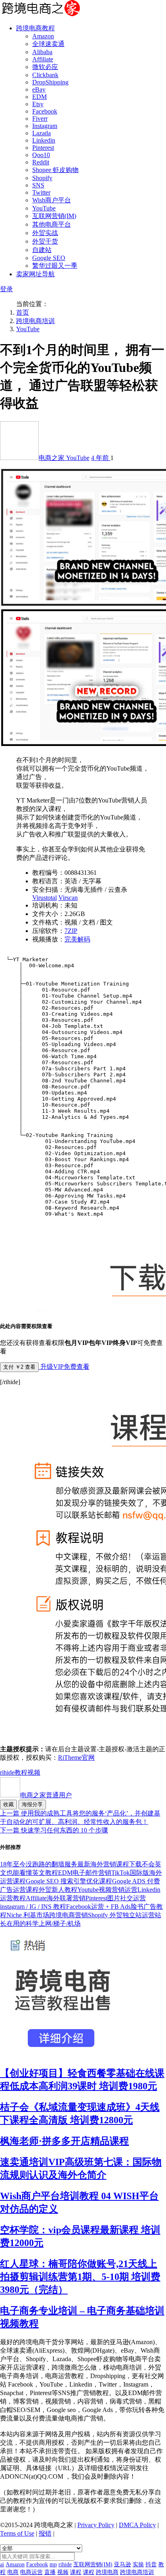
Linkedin (44, 140)
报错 (45, 2533)
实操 (138, 2564)
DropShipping (50, 82)
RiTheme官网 (76, 1758)
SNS (38, 185)
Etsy (38, 104)
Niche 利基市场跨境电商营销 (47, 1915)
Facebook (45, 111)
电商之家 (52, 458)
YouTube (44, 208)
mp (53, 2564)
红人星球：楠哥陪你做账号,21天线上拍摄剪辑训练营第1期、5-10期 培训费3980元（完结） (80, 2277)
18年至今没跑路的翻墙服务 (39, 1864)
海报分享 (32, 1804)
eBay (39, 89)
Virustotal (45, 898)
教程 (21, 1772)
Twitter (41, 192)
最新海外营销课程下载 (110, 1864)
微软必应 (45, 67)
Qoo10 (41, 155)
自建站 (42, 250)
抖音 (151, 2564)
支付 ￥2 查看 (19, 1367)
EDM (39, 97)
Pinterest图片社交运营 (116, 1898)
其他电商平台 (52, 224)
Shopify (42, 178)
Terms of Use (17, 2533)
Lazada (41, 133)
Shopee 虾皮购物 (55, 170)
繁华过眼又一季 (55, 266)
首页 (23, 312)
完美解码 (77, 939)
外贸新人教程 (58, 1890)
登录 (6, 289)
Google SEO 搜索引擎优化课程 (69, 1881)
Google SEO (49, 258)
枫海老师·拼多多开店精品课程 (64, 2141)
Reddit (41, 162)
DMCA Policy (137, 2525)
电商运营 (31, 2572)
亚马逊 (122, 2564)
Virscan (68, 898)
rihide (7, 1772)
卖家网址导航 (35, 274)
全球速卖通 (48, 44)
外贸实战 (45, 233)
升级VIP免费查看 (64, 1367)
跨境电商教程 (35, 28)
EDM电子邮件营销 (85, 1873)
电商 (13, 2572)
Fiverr (40, 119)
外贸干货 (45, 241)
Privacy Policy (96, 2525)
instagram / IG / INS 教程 (33, 1907)
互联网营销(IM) (54, 216)
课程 (76, 2572)
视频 (34, 1772)
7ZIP (71, 931)
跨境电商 (107, 2572)
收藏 (8, 1804)
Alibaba (42, 52)
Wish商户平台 (52, 200)
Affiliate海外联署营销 (56, 1898)
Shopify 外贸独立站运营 (121, 1915)
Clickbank (45, 75)
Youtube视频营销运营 (107, 1890)
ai (2, 2564)
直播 (50, 2572)
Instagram (45, 126)
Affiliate (43, 59)
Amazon (43, 36)
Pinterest (43, 148)
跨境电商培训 (35, 321)
